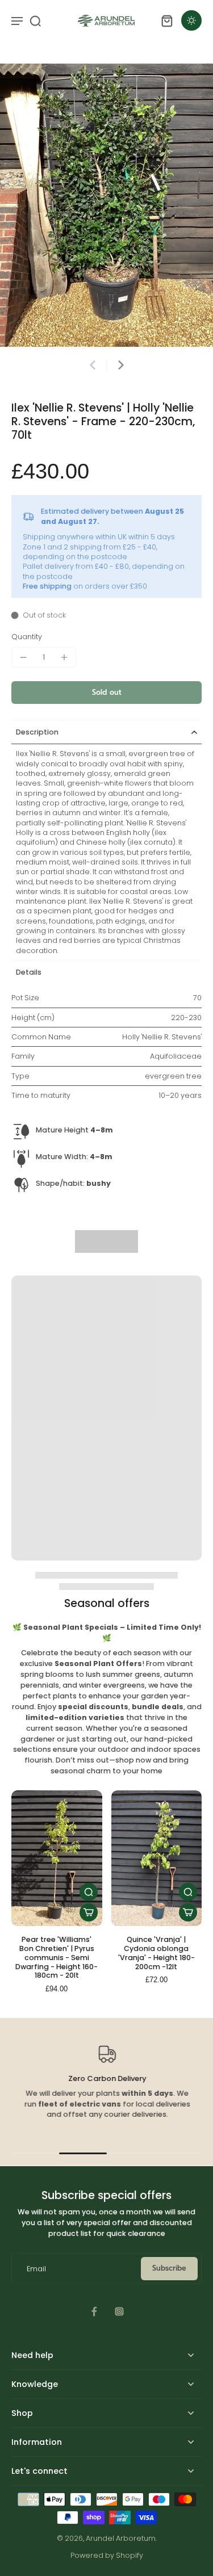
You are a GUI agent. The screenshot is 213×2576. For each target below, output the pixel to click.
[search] (35, 20)
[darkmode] (191, 20)
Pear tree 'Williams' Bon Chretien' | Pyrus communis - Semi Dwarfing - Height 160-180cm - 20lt (57, 1957)
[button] (106, 693)
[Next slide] (121, 365)
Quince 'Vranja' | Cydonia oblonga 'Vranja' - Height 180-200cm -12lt (156, 1953)
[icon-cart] (166, 20)
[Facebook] (94, 2311)
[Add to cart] (89, 1912)
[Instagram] (119, 2311)
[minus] (23, 657)
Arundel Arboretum (121, 2538)
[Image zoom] (106, 205)
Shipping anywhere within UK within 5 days (99, 537)
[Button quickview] (89, 1892)
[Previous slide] (93, 365)
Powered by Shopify (107, 2555)
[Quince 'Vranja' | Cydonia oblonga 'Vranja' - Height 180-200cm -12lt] (157, 1858)
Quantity (27, 637)
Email (36, 2269)
